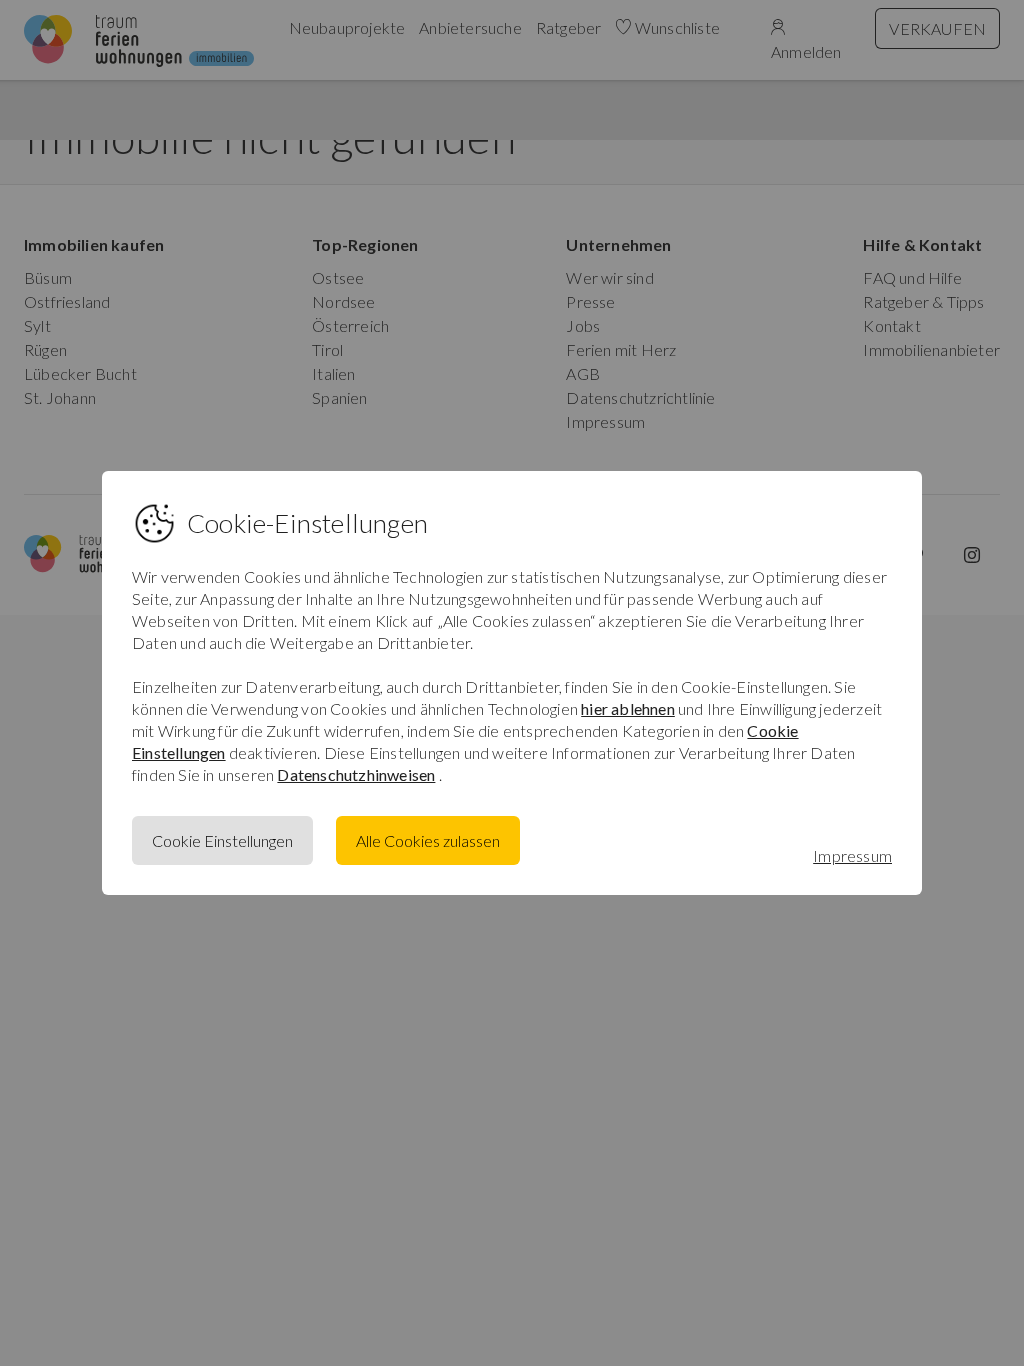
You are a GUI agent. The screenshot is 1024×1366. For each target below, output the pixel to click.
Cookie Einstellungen (222, 840)
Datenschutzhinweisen (356, 774)
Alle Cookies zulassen (428, 840)
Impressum (852, 855)
